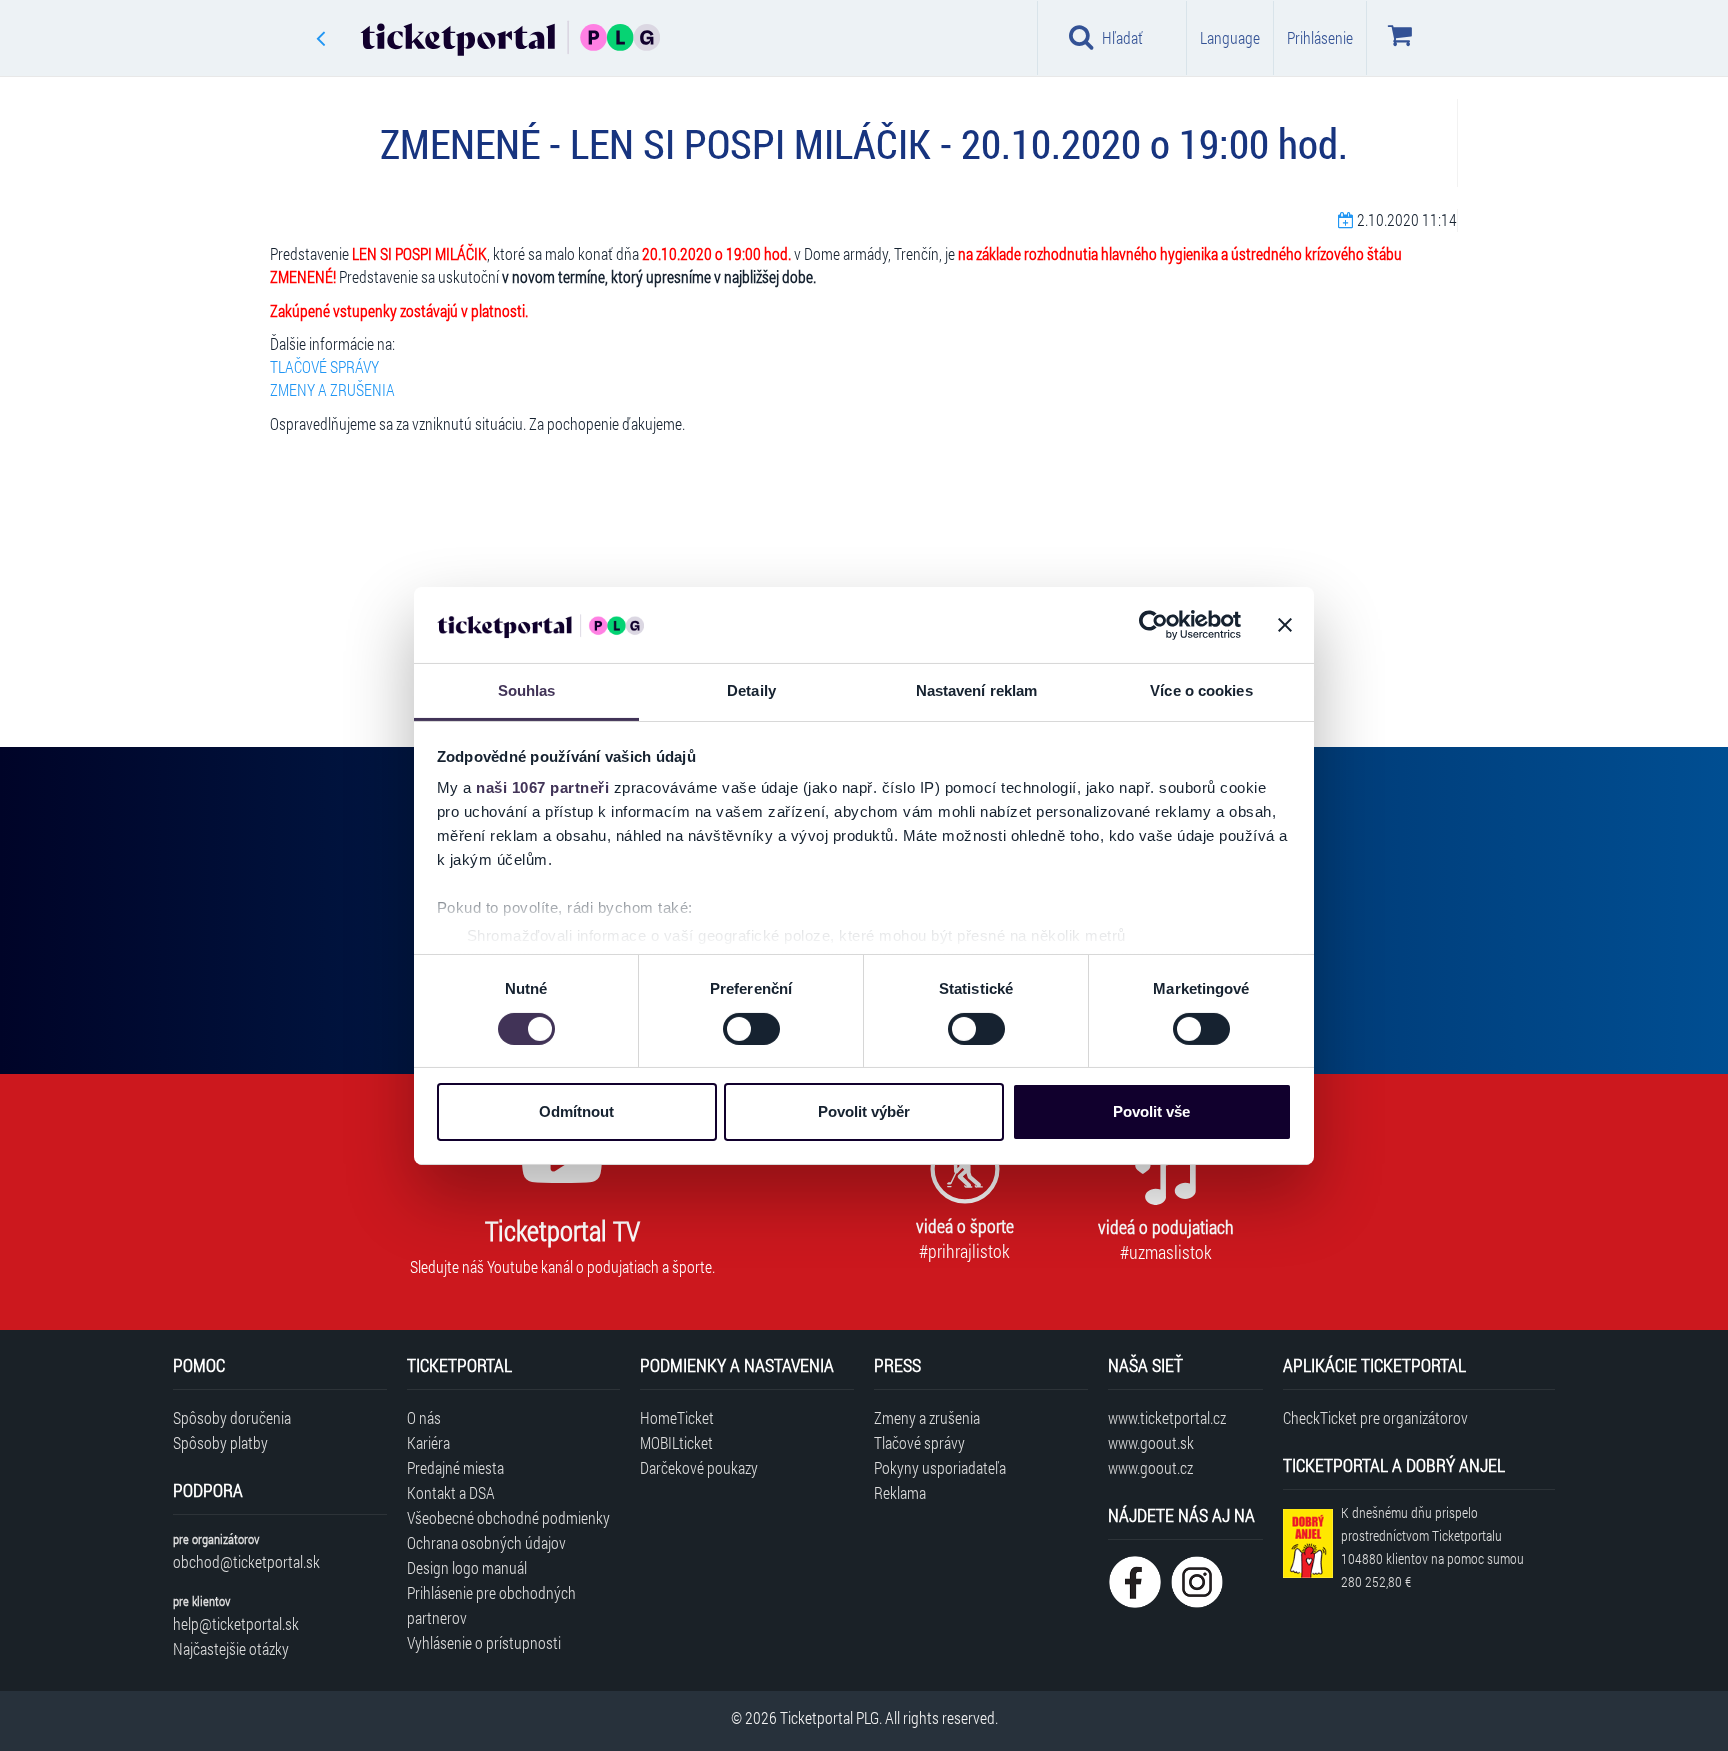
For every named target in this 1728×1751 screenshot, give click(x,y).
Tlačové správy (919, 1442)
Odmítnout (576, 1111)
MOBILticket (676, 1442)
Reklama (900, 1492)
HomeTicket (677, 1417)
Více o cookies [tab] (1201, 690)
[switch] (751, 1029)
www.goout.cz (1150, 1467)
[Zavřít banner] (1285, 625)
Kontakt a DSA (451, 1492)
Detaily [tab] (751, 690)
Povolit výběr (864, 1111)
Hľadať (1122, 37)
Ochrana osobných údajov (486, 1542)
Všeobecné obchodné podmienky (508, 1517)
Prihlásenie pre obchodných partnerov (491, 1605)
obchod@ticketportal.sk (246, 1561)
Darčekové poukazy (699, 1467)
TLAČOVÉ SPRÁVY (324, 366)
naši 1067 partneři (542, 787)
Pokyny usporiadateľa (940, 1467)
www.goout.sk (1151, 1442)
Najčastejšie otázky (231, 1648)
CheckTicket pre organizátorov (1375, 1417)
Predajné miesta (455, 1467)
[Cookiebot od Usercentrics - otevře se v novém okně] (1153, 625)
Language (1230, 37)
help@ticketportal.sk (236, 1623)
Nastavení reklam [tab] (977, 690)
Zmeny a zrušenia (927, 1417)
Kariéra (428, 1442)
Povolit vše (1151, 1111)
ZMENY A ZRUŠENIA (332, 389)
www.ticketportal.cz (1167, 1417)
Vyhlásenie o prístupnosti (484, 1642)
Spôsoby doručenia (232, 1417)
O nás (424, 1417)
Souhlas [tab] (527, 690)
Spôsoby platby (220, 1442)
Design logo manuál (467, 1567)
